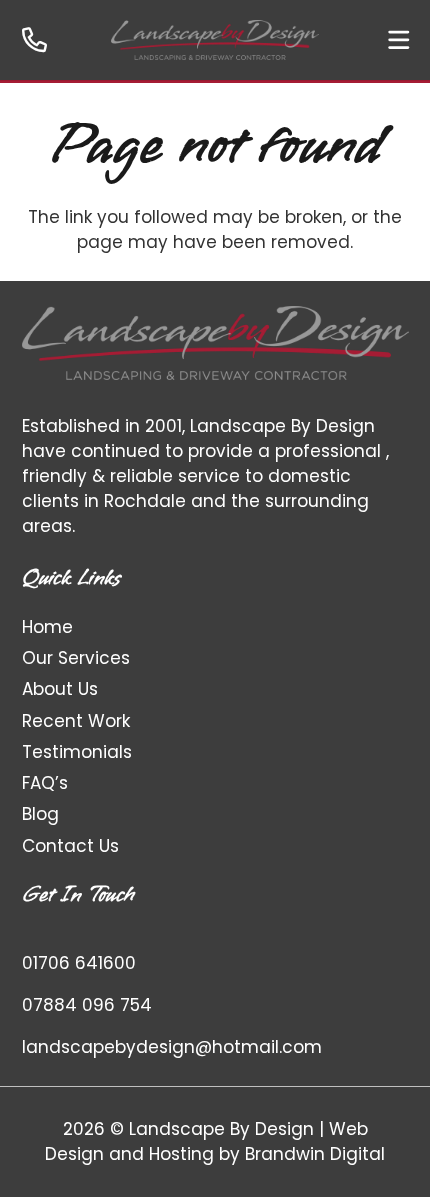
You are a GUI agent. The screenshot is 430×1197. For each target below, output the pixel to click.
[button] (398, 40)
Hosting (181, 1154)
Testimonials (77, 752)
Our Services (76, 658)
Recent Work (76, 721)
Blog (40, 814)
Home (47, 627)
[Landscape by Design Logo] (215, 40)
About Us (60, 689)
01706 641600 (79, 963)
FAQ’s (45, 783)
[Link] (34, 39)
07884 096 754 (87, 1005)
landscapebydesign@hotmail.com (172, 1047)
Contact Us (70, 846)
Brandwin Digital (315, 1154)
